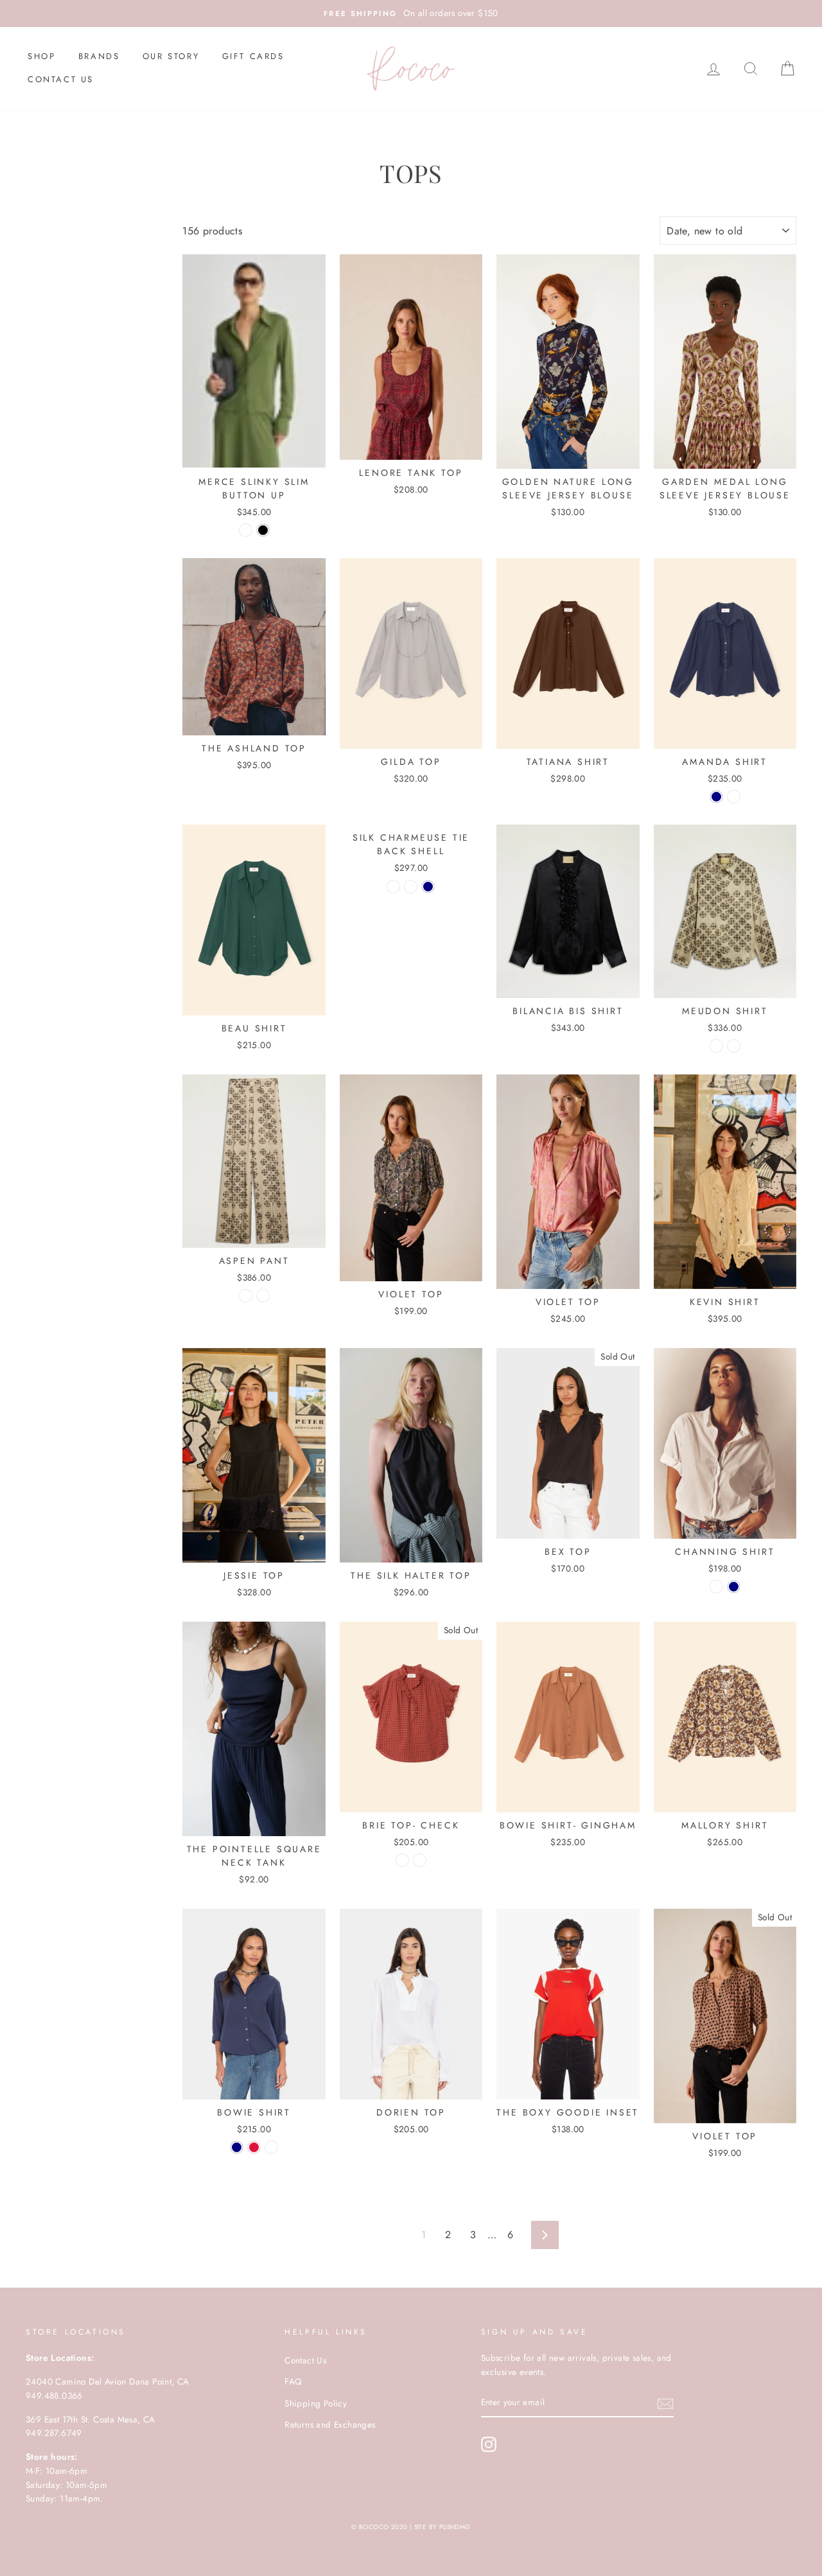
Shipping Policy (316, 2403)
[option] (411, 13)
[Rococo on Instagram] (489, 2444)
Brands (99, 56)
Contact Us (61, 79)
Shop (41, 56)
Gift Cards (253, 56)
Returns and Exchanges (330, 2424)
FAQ (293, 2381)
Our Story (171, 56)
